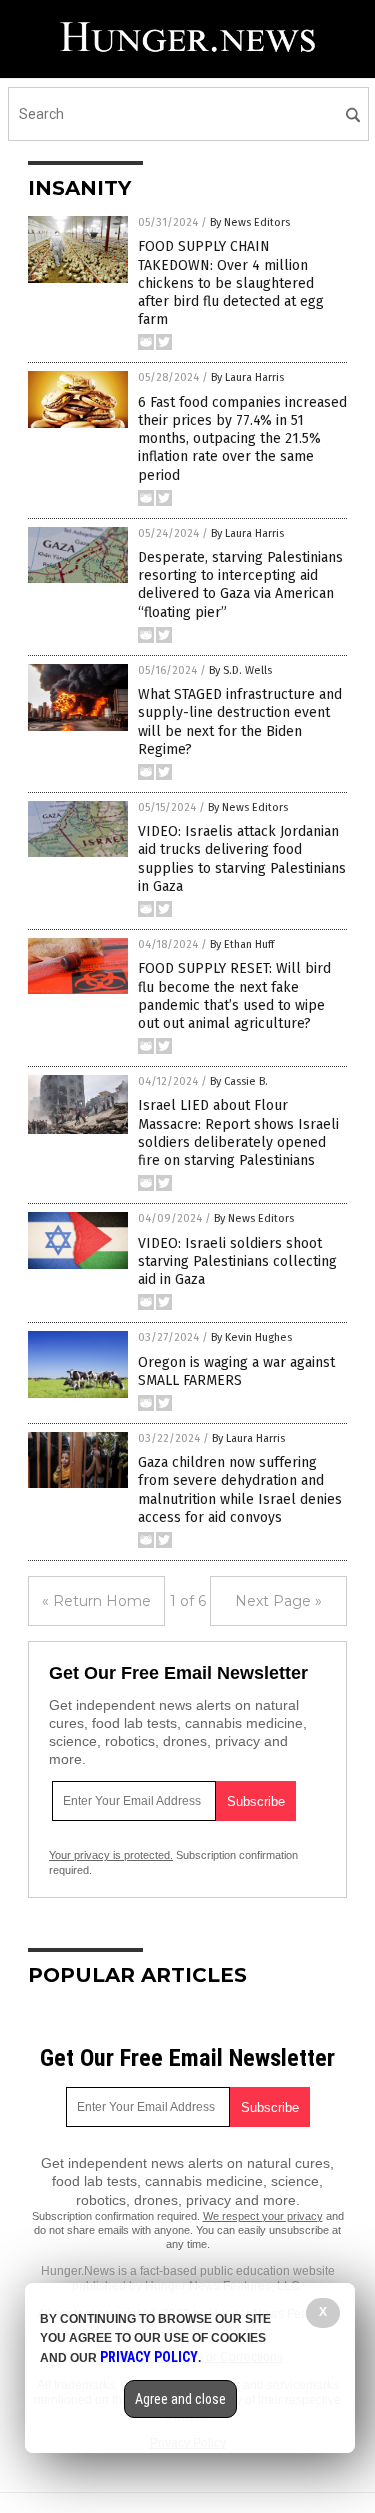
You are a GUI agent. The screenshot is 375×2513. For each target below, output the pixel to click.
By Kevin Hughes (251, 1337)
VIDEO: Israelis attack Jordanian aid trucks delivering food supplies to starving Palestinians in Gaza (242, 859)
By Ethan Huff (242, 944)
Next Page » (278, 1601)
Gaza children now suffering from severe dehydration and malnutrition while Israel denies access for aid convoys (240, 1490)
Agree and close (180, 2399)
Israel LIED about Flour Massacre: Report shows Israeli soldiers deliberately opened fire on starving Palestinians (238, 1133)
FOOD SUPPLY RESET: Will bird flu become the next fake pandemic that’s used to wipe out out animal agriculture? (234, 996)
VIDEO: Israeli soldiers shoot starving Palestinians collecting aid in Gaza (237, 1261)
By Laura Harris (247, 377)
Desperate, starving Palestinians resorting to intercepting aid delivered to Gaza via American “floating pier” (240, 585)
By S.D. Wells (240, 670)
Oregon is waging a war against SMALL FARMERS (236, 1371)
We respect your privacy (263, 2216)
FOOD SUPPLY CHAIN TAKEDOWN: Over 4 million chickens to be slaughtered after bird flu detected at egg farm (231, 283)
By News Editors (250, 222)
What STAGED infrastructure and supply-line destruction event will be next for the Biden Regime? (240, 722)
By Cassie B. (239, 1081)
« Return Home (96, 1601)
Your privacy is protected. (111, 1855)
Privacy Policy (149, 2357)
